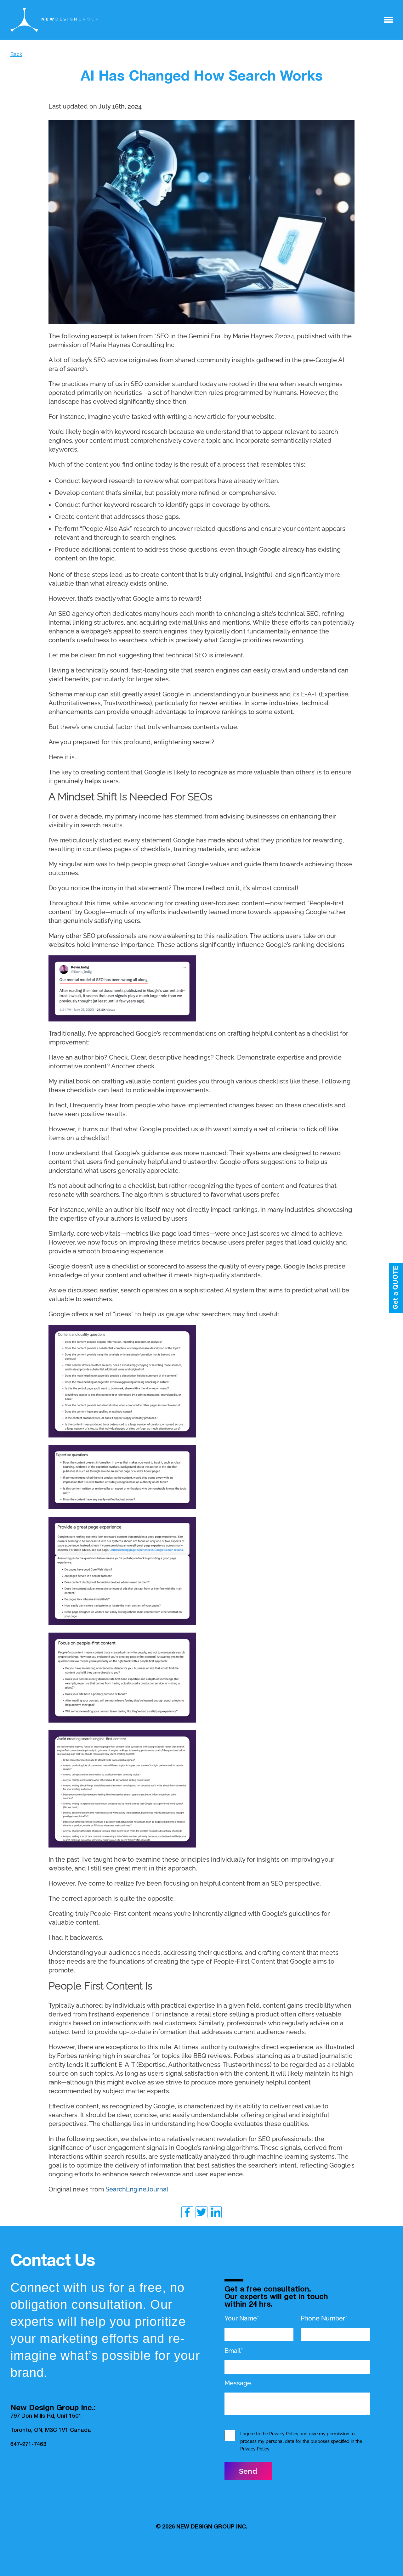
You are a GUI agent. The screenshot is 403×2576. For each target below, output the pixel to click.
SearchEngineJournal (137, 2189)
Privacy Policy (284, 2434)
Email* (234, 2351)
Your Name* (242, 2318)
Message (238, 2383)
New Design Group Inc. (212, 2527)
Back (16, 54)
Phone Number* (324, 2318)
